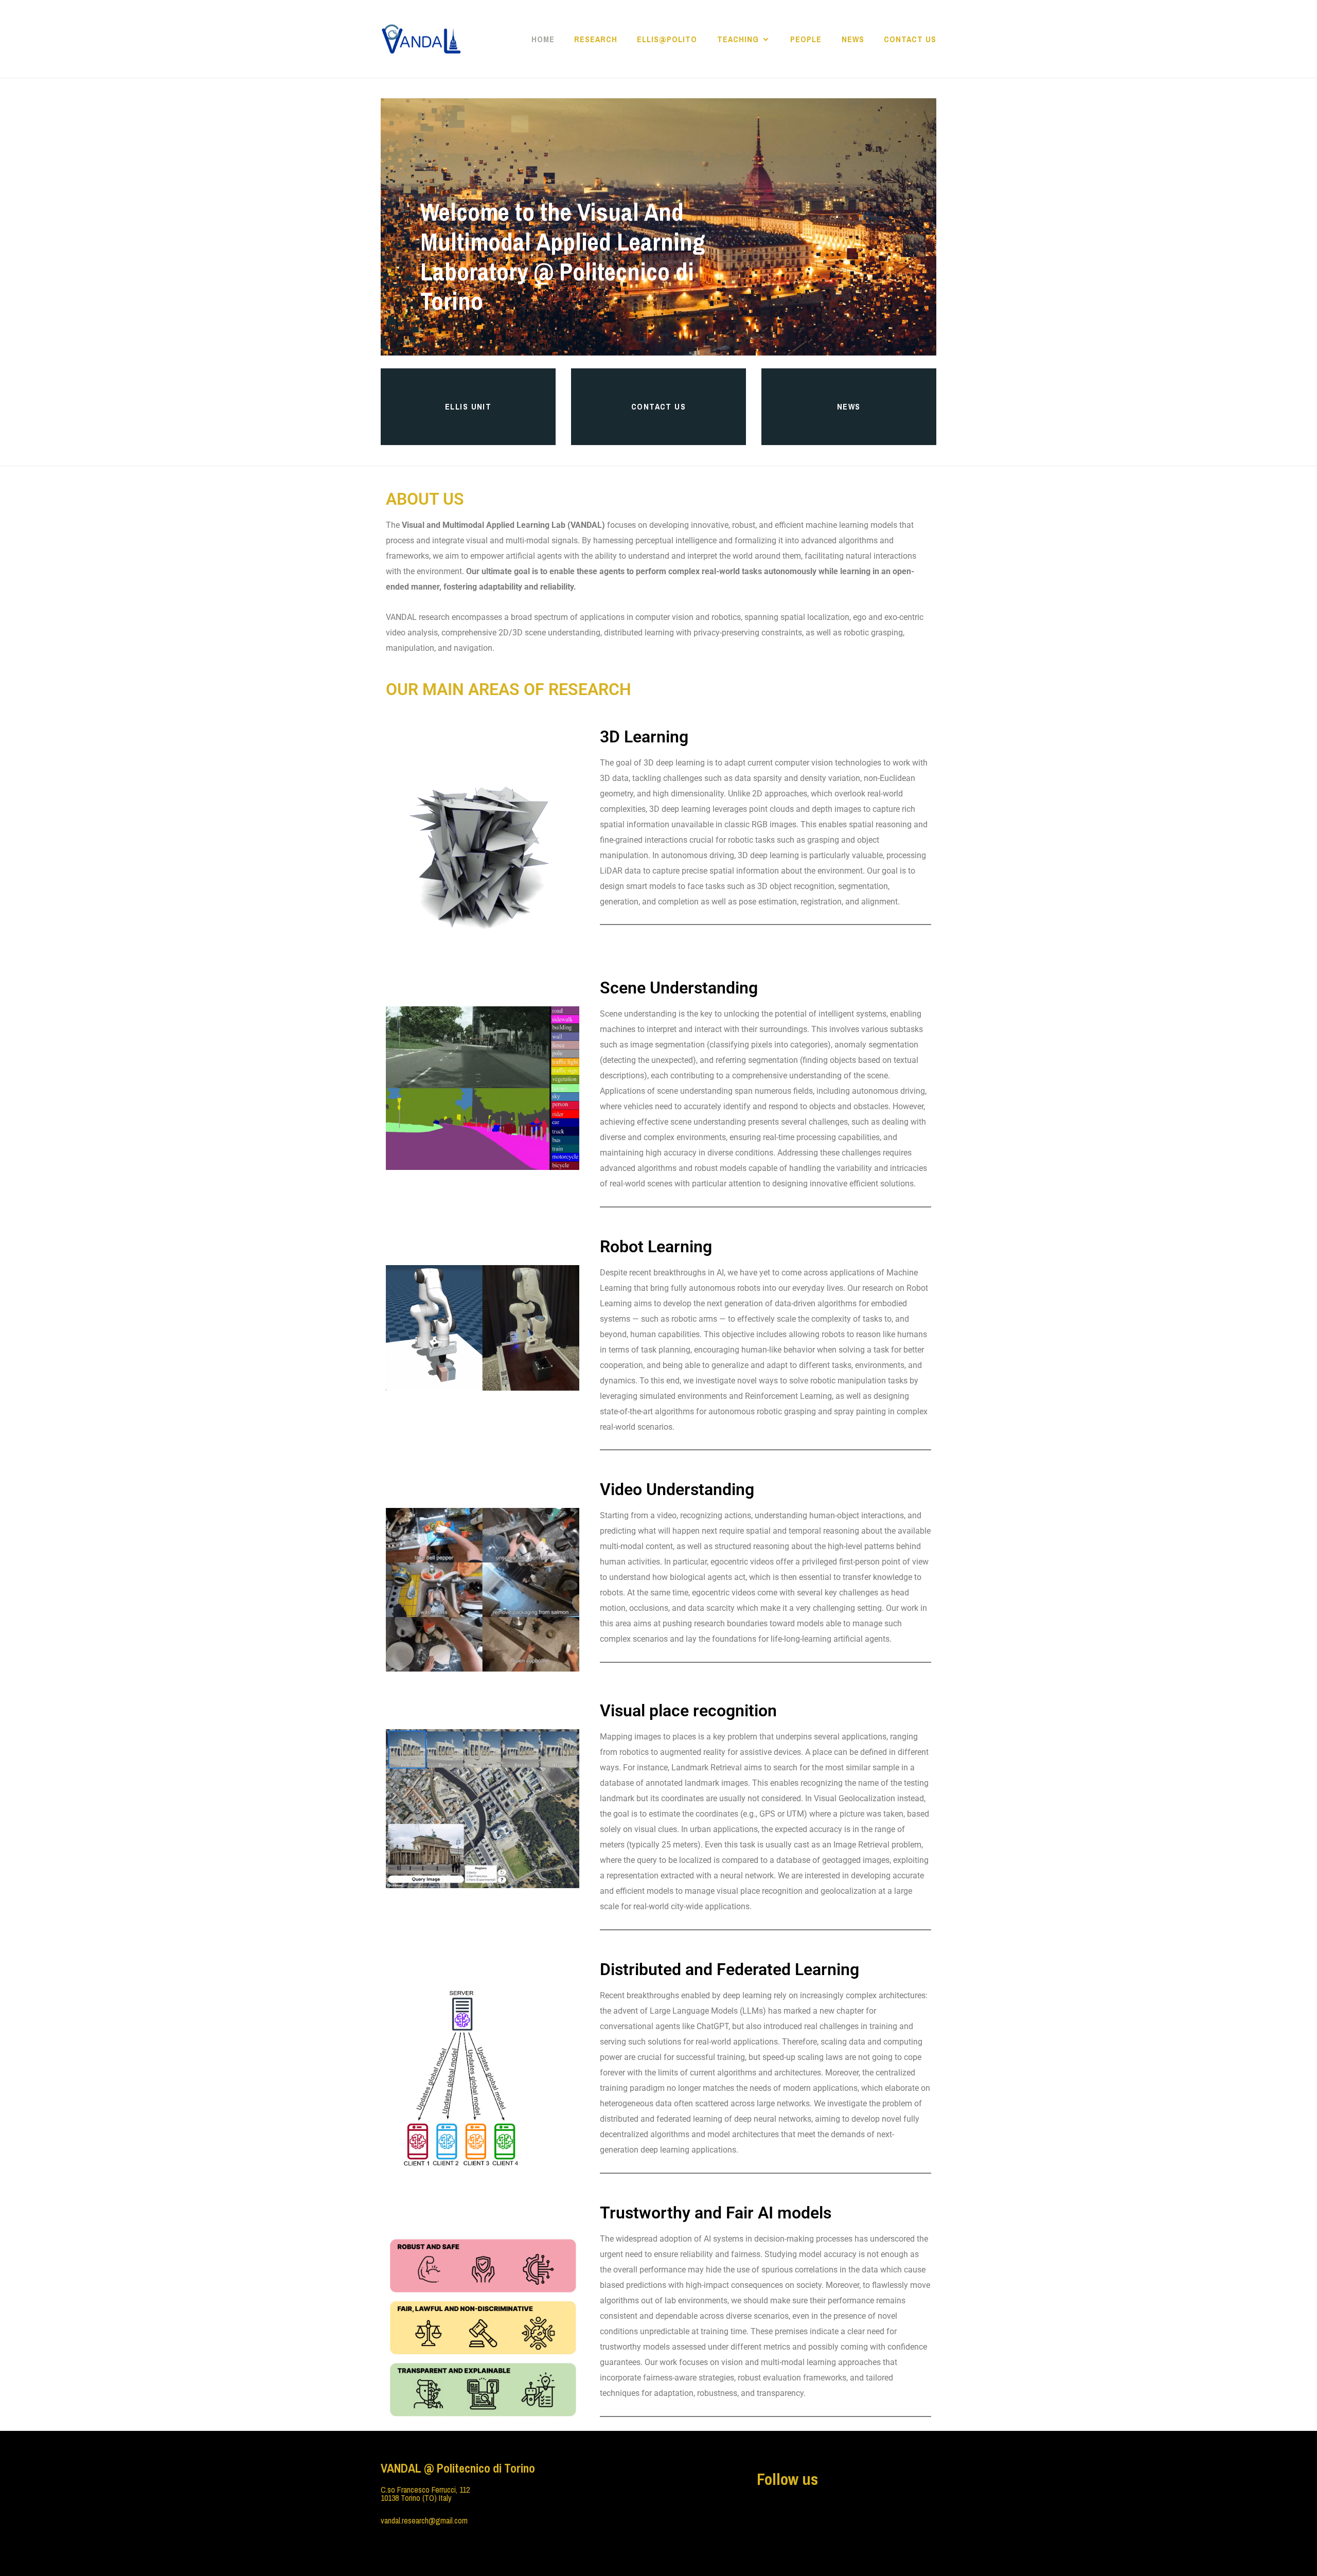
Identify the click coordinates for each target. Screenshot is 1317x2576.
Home (543, 39)
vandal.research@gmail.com (424, 2520)
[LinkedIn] (776, 2510)
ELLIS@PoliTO (667, 39)
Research (596, 39)
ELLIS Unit (468, 406)
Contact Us (910, 39)
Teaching (738, 39)
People (806, 39)
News (853, 39)
